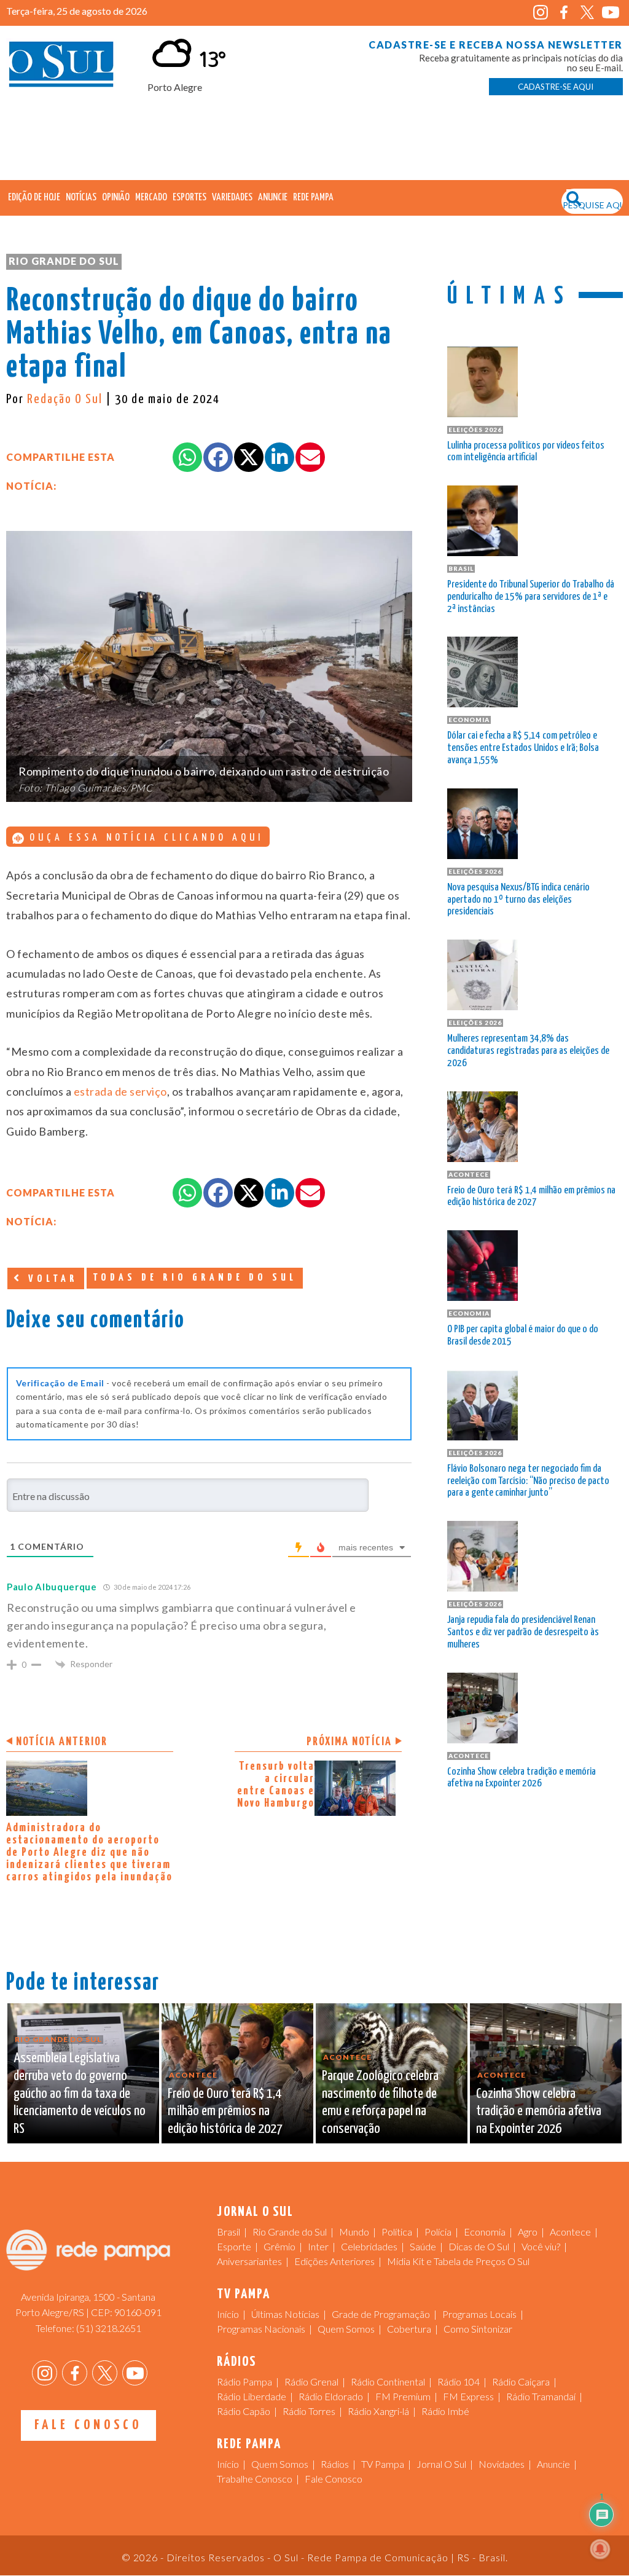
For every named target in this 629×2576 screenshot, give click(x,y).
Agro (528, 2232)
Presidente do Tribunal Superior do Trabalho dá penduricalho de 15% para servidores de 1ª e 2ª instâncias (531, 597)
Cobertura (409, 2329)
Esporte (234, 2246)
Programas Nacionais (261, 2329)
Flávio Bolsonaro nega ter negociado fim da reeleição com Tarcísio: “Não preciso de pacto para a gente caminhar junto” (528, 1481)
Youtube (611, 13)
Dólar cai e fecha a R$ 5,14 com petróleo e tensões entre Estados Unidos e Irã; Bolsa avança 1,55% (523, 748)
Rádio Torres (309, 2411)
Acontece (570, 2232)
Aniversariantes (249, 2261)
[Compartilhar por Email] (310, 457)
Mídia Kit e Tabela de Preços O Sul (458, 2261)
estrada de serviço (120, 1091)
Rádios (335, 2464)
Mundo (354, 2232)
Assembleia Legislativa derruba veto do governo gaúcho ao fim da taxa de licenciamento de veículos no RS (80, 2094)
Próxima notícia (349, 1742)
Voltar (50, 1279)
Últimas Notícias (285, 2314)
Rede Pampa (313, 198)
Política (397, 2232)
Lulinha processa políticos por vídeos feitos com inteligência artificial (526, 452)
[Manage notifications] (600, 2549)
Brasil (229, 2232)
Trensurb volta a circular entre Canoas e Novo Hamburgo (276, 1785)
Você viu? (541, 2246)
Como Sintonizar (478, 2329)
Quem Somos (346, 2329)
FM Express (468, 2396)
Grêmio (279, 2246)
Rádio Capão (244, 2411)
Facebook (564, 13)
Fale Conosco (88, 2425)
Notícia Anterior (62, 1742)
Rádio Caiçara (521, 2382)
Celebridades (369, 2246)
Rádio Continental (388, 2382)
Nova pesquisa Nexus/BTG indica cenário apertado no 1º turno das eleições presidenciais (518, 900)
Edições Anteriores (334, 2261)
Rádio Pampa (244, 2382)
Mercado (151, 198)
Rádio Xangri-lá (378, 2411)
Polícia (438, 2232)
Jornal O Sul (61, 67)
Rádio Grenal (311, 2382)
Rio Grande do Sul (64, 261)
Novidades (502, 2464)
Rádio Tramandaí (541, 2396)
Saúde (423, 2246)
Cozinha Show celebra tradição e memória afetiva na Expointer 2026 (522, 1778)
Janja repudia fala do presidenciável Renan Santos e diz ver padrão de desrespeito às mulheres (523, 1632)
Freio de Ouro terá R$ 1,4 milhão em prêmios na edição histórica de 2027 (531, 1197)
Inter (318, 2246)
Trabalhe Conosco (255, 2479)
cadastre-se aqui (556, 87)
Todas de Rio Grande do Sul (195, 1278)
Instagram (541, 13)
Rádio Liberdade (252, 2396)
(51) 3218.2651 (109, 2328)
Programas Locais (479, 2314)
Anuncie (273, 198)
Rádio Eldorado (331, 2396)
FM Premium (403, 2396)
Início (228, 2314)
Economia (485, 2232)
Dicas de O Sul (479, 2246)
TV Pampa (383, 2464)
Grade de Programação (381, 2314)
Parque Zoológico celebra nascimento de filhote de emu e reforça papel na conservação (380, 2103)
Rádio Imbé (445, 2411)
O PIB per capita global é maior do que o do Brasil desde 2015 (523, 1336)
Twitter (588, 13)
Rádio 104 (459, 2382)
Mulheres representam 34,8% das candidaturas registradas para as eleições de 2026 (528, 1051)
